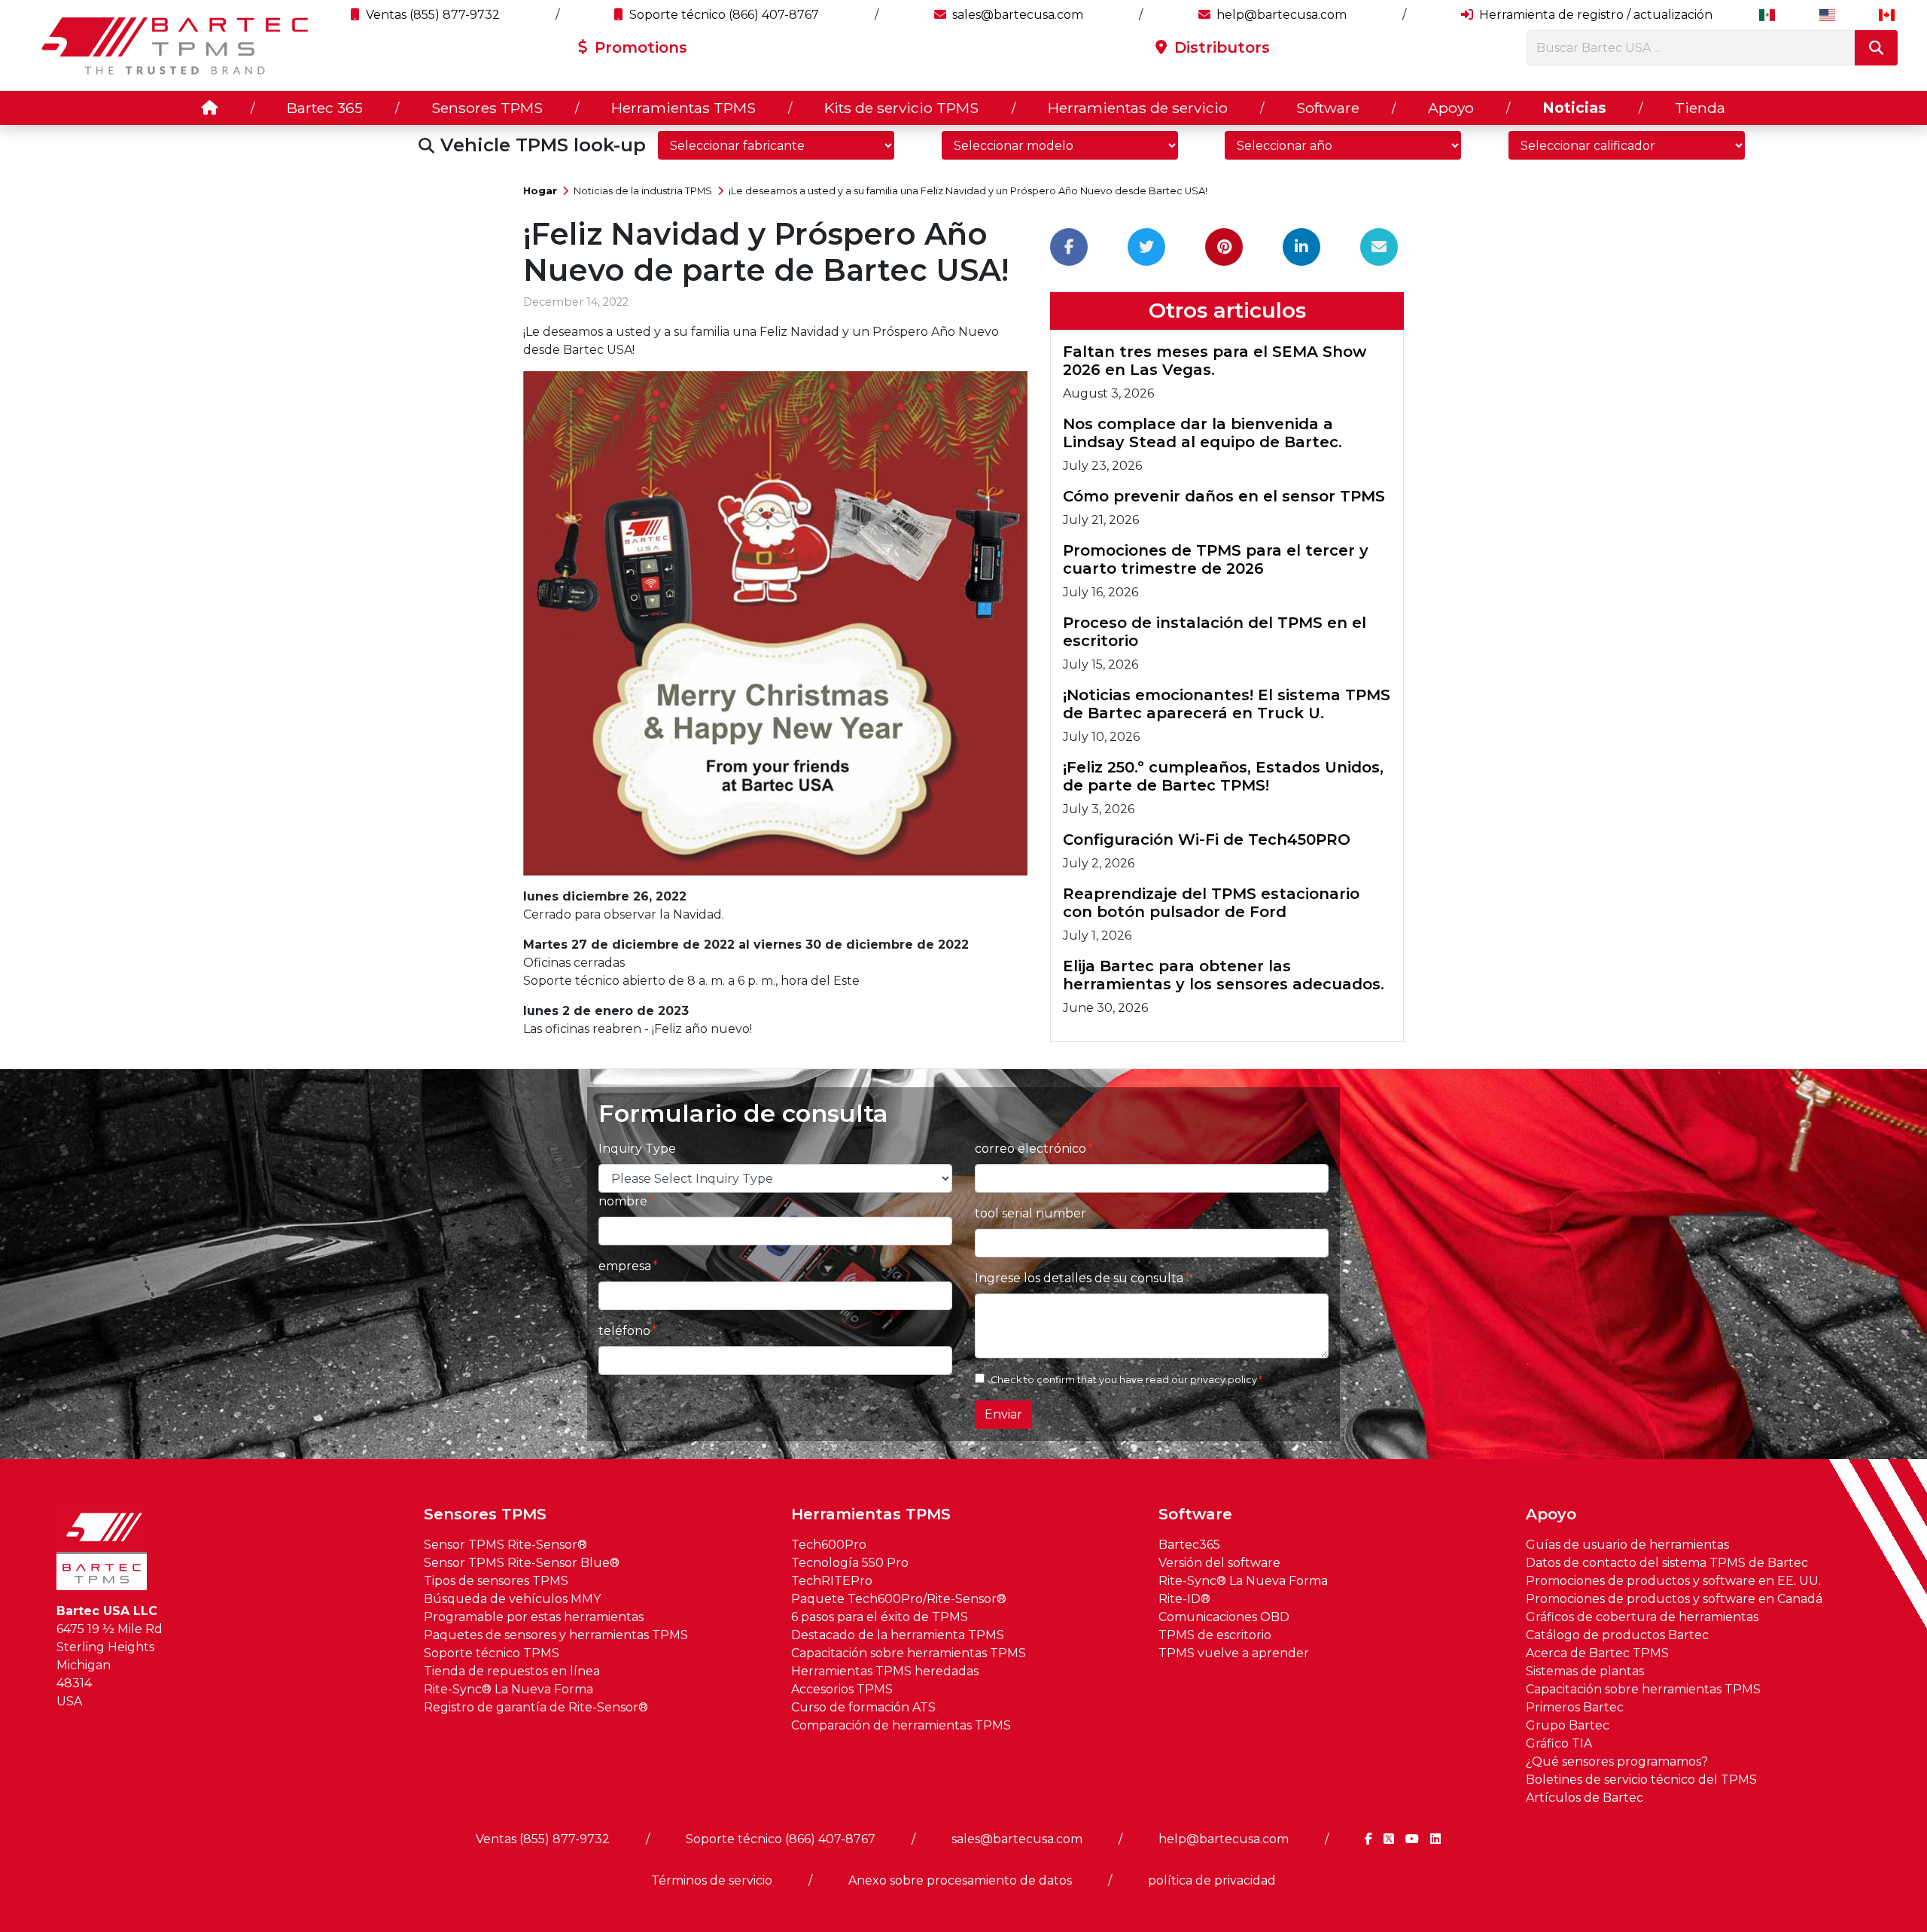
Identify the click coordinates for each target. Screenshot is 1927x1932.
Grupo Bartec (1568, 1725)
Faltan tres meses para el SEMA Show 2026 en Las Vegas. (1215, 361)
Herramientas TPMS (683, 108)
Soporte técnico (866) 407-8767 (723, 15)
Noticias (1574, 108)
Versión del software (1219, 1563)
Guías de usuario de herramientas (1627, 1545)
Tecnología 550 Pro (850, 1563)
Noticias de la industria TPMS (643, 191)
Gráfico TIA (1559, 1743)
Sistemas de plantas (1585, 1671)
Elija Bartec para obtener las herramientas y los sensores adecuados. (1224, 975)
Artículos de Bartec (1585, 1798)
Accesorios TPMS (842, 1689)
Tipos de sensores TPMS (496, 1581)
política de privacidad (1212, 1880)
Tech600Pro (829, 1545)
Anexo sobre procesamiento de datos (960, 1880)
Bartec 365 (325, 108)
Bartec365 (1189, 1545)
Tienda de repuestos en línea (512, 1671)
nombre (623, 1201)
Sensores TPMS (487, 108)
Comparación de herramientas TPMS (901, 1725)
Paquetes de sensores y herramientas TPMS (556, 1635)
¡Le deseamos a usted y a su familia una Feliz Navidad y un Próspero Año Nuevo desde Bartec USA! (968, 191)
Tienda (1700, 108)
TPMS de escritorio (1215, 1635)
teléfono (624, 1331)
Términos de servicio (712, 1880)
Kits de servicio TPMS (901, 108)
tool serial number (1030, 1213)
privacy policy (1224, 1380)
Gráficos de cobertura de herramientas (1642, 1617)
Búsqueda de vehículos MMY (512, 1599)
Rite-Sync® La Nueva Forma (508, 1689)
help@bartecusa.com (1280, 15)
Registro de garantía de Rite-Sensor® (536, 1707)
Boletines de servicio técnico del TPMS (1641, 1780)
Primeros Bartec (1575, 1707)
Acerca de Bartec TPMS (1597, 1653)
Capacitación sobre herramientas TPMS (909, 1653)
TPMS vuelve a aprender (1234, 1653)
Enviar (1003, 1414)
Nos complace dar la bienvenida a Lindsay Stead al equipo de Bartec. (1202, 433)
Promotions (639, 47)
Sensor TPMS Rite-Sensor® (505, 1545)
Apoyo (1451, 108)
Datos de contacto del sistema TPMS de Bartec (1667, 1563)
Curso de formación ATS (863, 1707)
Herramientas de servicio (1138, 108)
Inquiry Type (637, 1149)
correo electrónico (1030, 1149)
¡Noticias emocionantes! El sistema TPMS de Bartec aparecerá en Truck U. (1227, 704)
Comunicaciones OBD (1224, 1617)
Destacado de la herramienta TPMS (898, 1635)
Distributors (1220, 47)
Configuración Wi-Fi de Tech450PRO (1207, 840)
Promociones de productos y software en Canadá (1674, 1599)
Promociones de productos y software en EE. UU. (1673, 1581)
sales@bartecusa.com (1016, 15)
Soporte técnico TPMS (492, 1653)
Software (1328, 108)
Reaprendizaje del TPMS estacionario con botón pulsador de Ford (1211, 903)
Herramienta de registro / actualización (1594, 15)
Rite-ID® (1184, 1599)
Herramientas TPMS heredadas (885, 1671)
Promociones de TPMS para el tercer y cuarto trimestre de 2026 (1216, 559)
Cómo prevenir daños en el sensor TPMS (1224, 496)
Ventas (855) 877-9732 (431, 15)
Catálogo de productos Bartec (1617, 1635)
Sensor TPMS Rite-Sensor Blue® (522, 1563)
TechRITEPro (832, 1581)
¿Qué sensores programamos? (1617, 1761)
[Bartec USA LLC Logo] (176, 46)
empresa (625, 1266)
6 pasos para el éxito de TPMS (880, 1617)
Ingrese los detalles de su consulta (1079, 1278)
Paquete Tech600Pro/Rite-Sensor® (899, 1599)
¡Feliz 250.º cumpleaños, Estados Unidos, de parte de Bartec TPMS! (1223, 776)
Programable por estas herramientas (534, 1617)
